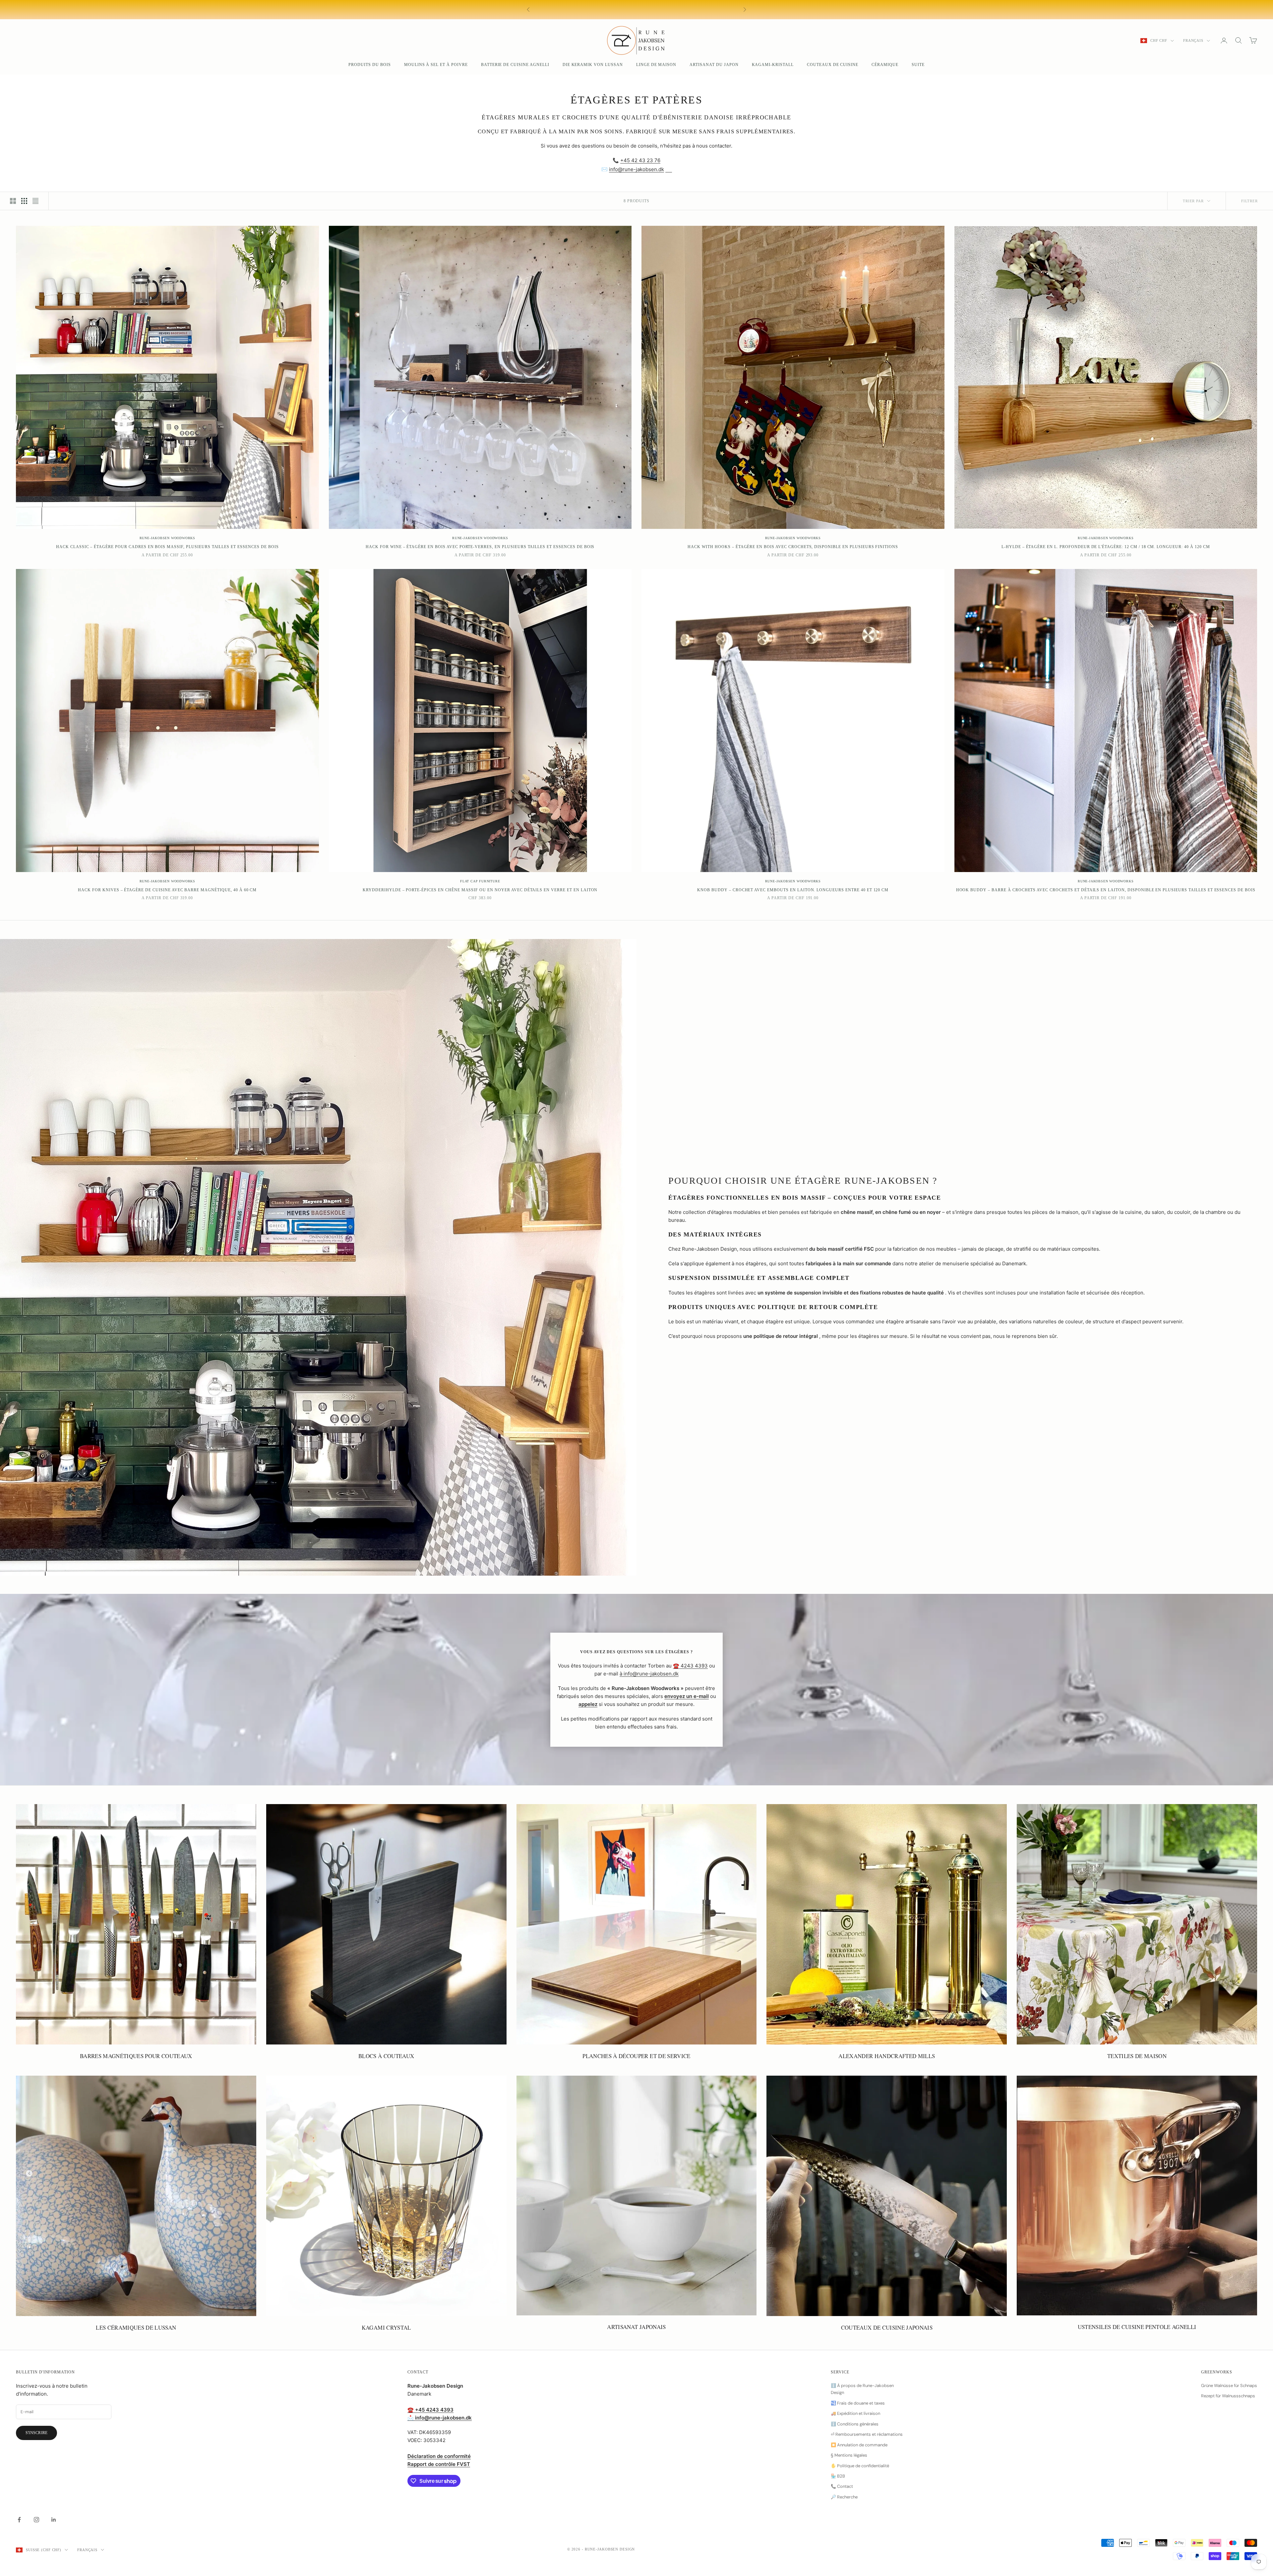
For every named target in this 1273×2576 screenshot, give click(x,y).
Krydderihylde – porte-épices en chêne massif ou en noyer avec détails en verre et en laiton (480, 890)
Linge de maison (656, 65)
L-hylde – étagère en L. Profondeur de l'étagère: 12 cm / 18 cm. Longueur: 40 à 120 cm (1106, 547)
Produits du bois (369, 65)
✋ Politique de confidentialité (860, 2466)
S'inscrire (36, 2433)
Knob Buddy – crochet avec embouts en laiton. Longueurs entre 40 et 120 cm (793, 890)
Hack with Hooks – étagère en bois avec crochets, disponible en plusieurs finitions (793, 547)
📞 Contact (842, 2486)
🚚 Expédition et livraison (855, 2413)
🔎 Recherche (844, 2497)
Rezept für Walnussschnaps (1228, 2396)
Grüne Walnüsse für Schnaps (1229, 2386)
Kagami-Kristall (773, 65)
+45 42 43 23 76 (640, 160)
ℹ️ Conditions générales (855, 2424)
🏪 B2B (838, 2476)
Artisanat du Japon (714, 65)
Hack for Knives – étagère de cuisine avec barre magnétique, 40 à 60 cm (167, 890)
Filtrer (1249, 201)
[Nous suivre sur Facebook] (19, 2520)
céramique (885, 65)
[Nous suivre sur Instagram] (36, 2520)
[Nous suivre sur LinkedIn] (54, 2520)
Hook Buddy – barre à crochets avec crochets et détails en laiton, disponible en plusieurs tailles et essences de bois (1106, 890)
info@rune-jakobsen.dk (636, 169)
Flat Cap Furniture (480, 881)
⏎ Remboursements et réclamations (867, 2434)
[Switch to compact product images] (35, 201)
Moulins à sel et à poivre (436, 65)
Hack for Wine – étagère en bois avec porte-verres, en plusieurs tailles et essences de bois (480, 547)
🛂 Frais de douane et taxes (858, 2403)
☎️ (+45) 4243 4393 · (696, 7)
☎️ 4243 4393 (690, 1666)
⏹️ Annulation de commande (859, 2445)
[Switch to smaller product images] (24, 201)
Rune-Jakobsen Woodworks (167, 538)
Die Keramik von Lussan (593, 65)
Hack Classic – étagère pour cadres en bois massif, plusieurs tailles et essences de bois (167, 547)
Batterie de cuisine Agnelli (515, 65)
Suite (918, 65)
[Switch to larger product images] (13, 201)
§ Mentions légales (849, 2455)
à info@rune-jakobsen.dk (649, 1674)
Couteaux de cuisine (833, 65)
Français (1193, 40)
